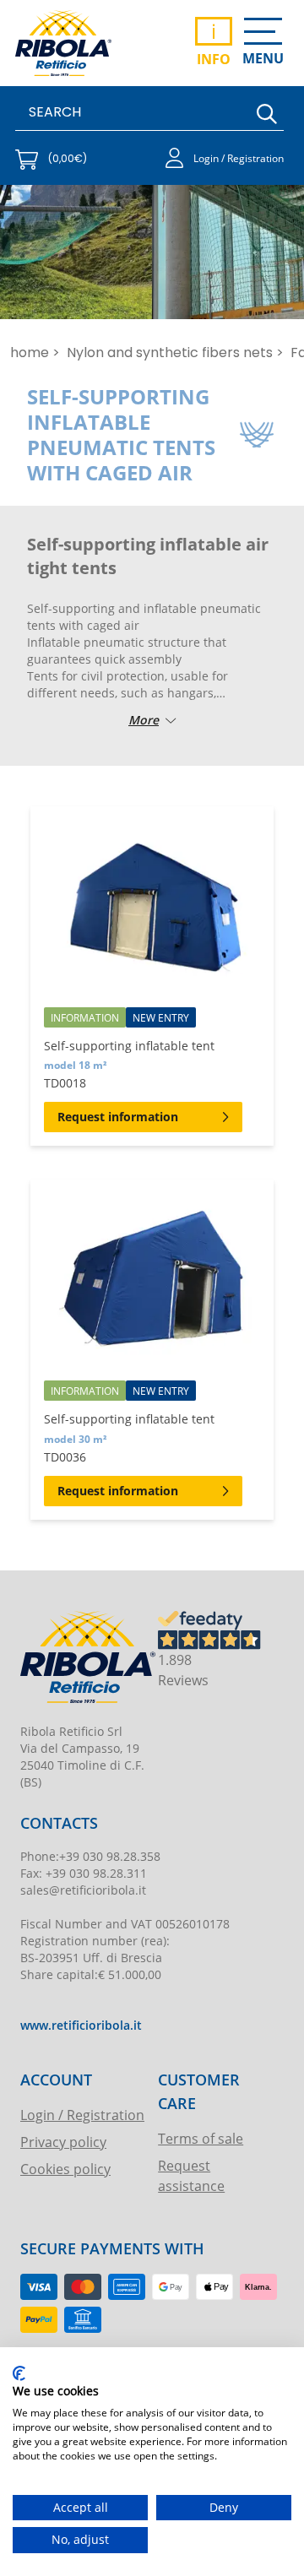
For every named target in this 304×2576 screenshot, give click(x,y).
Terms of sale (201, 2138)
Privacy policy (63, 2142)
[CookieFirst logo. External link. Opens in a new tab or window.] (19, 2373)
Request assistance (191, 2175)
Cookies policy (65, 2169)
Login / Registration (82, 2115)
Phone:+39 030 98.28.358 (90, 1856)
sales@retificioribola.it (83, 1890)
